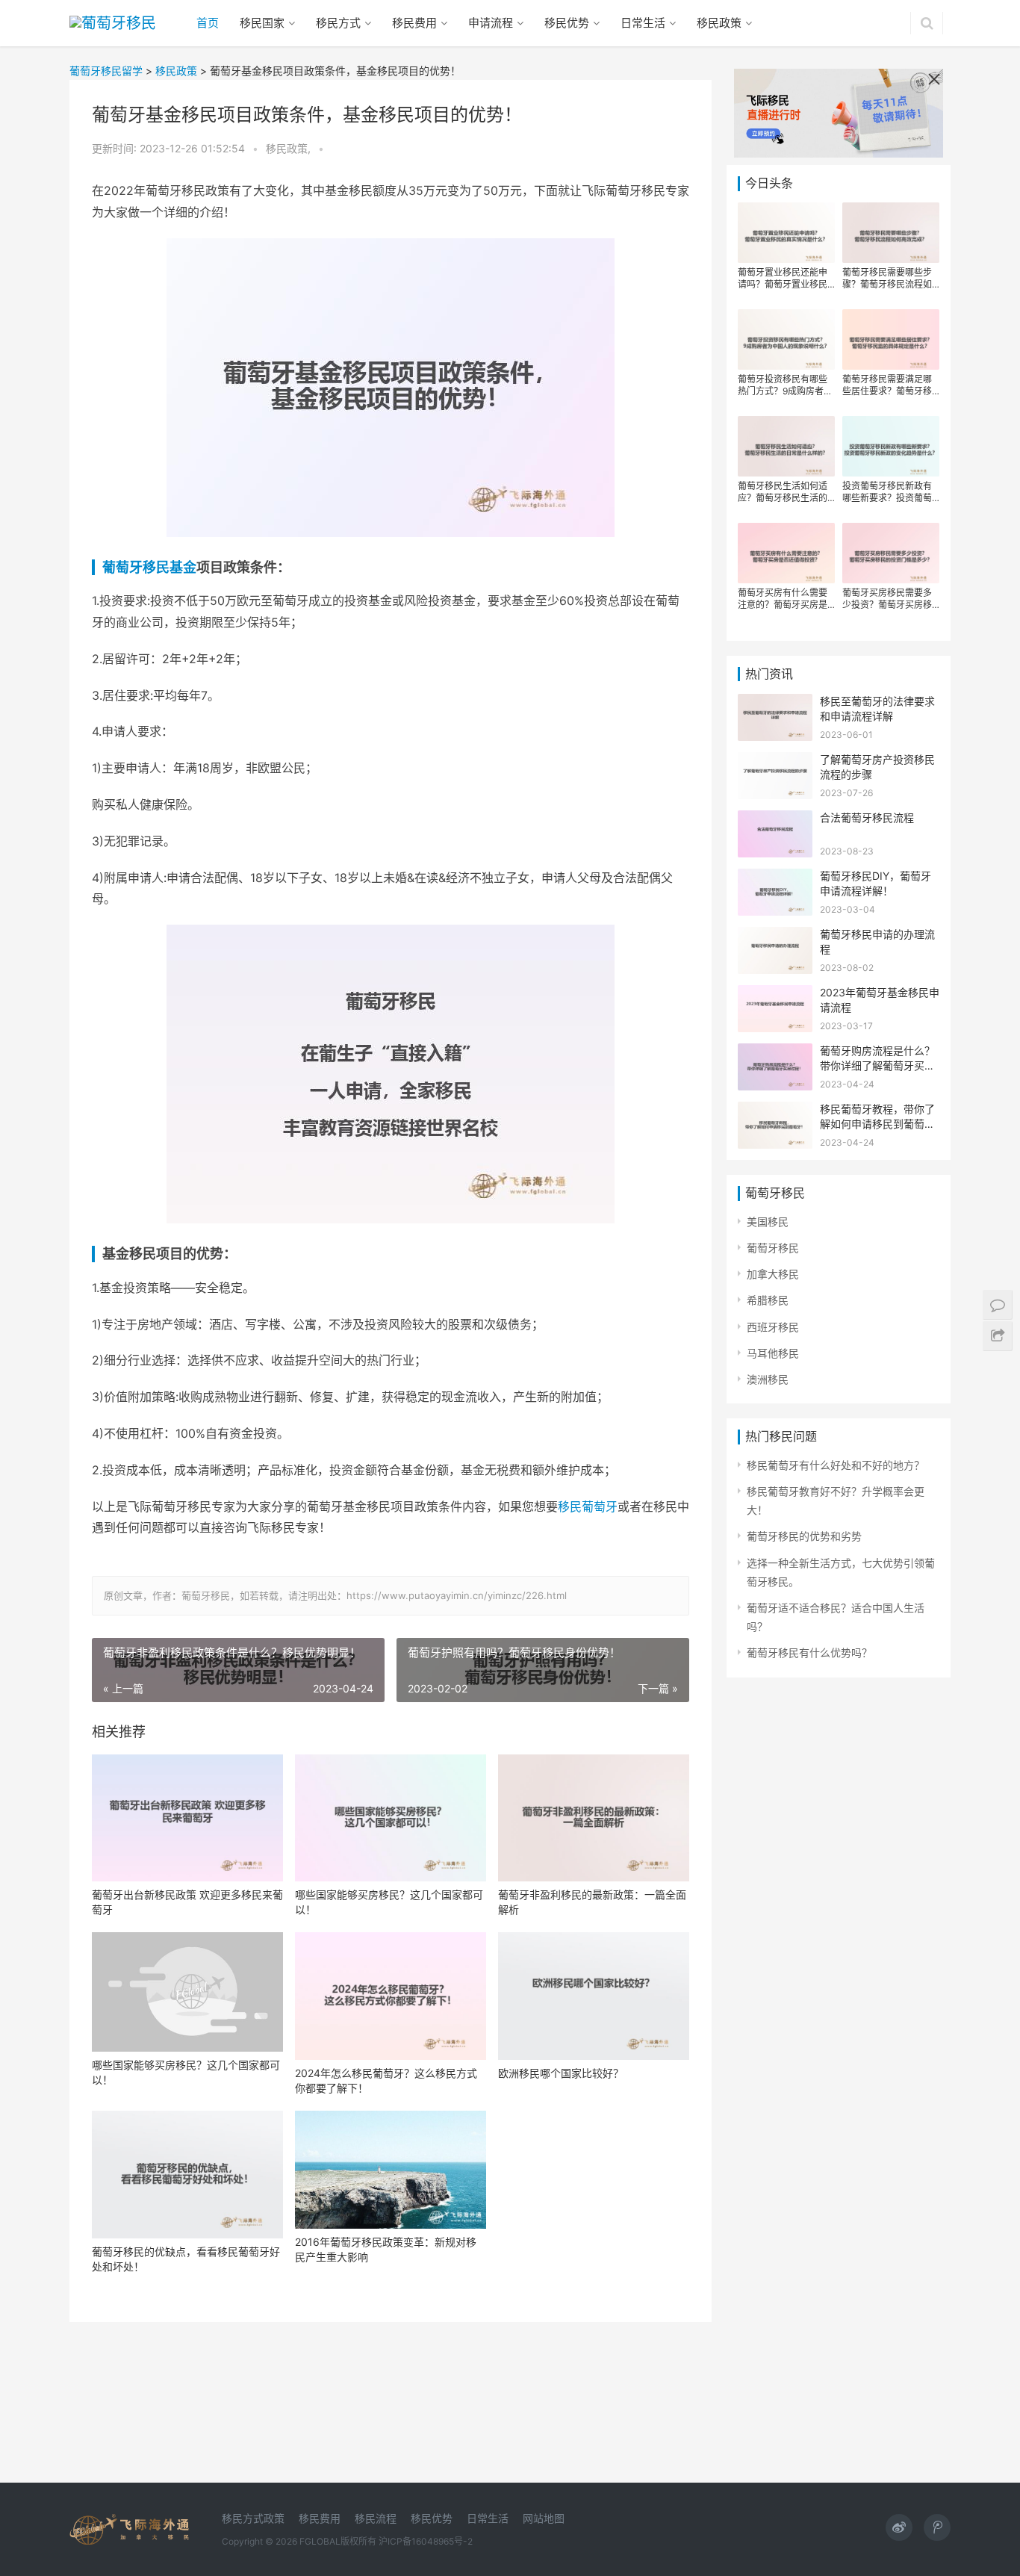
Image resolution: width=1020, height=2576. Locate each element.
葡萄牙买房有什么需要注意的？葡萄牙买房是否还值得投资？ (783, 599)
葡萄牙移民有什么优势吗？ (809, 1652)
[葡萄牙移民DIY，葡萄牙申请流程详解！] (775, 878)
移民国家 (262, 23)
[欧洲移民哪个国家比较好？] (594, 1996)
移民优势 (567, 23)
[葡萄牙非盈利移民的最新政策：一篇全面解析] (594, 1818)
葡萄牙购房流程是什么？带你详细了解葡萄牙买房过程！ (877, 1065)
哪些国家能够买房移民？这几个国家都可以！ (389, 1902)
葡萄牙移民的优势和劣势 (804, 1536)
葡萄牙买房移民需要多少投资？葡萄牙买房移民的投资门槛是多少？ (887, 599)
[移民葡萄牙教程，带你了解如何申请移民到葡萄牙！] (775, 1111)
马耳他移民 (773, 1353)
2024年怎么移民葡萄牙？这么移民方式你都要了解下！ (386, 2080)
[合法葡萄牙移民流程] (775, 820)
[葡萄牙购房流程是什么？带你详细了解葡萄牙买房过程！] (775, 1053)
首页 (208, 23)
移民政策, (290, 148)
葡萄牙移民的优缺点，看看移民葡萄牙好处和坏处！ (186, 2259)
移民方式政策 (253, 2518)
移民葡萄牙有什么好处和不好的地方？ (836, 1465)
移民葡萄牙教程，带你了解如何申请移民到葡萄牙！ (877, 1123)
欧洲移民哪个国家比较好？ (561, 2073)
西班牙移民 (773, 1327)
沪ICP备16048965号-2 (426, 2541)
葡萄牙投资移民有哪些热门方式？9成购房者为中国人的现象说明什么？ (785, 385)
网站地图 (544, 2518)
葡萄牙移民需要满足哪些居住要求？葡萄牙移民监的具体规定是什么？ (887, 385)
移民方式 (338, 23)
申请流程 (491, 23)
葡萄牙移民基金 (149, 567)
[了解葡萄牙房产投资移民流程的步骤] (775, 761)
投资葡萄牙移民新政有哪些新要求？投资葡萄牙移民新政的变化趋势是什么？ (887, 492)
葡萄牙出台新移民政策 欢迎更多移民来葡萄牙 (187, 1902)
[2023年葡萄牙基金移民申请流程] (775, 994)
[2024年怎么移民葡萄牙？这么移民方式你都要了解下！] (391, 1996)
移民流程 (376, 2518)
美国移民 (768, 1222)
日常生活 (643, 23)
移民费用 (414, 23)
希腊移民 (768, 1300)
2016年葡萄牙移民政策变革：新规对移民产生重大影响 (386, 2249)
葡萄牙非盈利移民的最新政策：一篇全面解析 (592, 1902)
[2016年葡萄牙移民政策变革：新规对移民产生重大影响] (391, 2170)
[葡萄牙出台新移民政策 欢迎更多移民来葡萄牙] (187, 1818)
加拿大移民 (773, 1274)
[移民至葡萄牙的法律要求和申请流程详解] (775, 703)
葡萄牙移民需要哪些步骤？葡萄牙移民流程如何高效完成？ (887, 279)
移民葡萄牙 (588, 1506)
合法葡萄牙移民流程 (867, 817)
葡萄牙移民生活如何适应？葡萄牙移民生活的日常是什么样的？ (783, 492)
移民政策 (719, 23)
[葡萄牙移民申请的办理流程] (775, 936)
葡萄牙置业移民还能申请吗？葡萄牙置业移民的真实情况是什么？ (783, 279)
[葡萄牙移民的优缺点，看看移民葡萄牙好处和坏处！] (187, 2175)
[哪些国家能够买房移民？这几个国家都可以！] (391, 1818)
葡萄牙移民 (773, 1248)
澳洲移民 (768, 1379)
